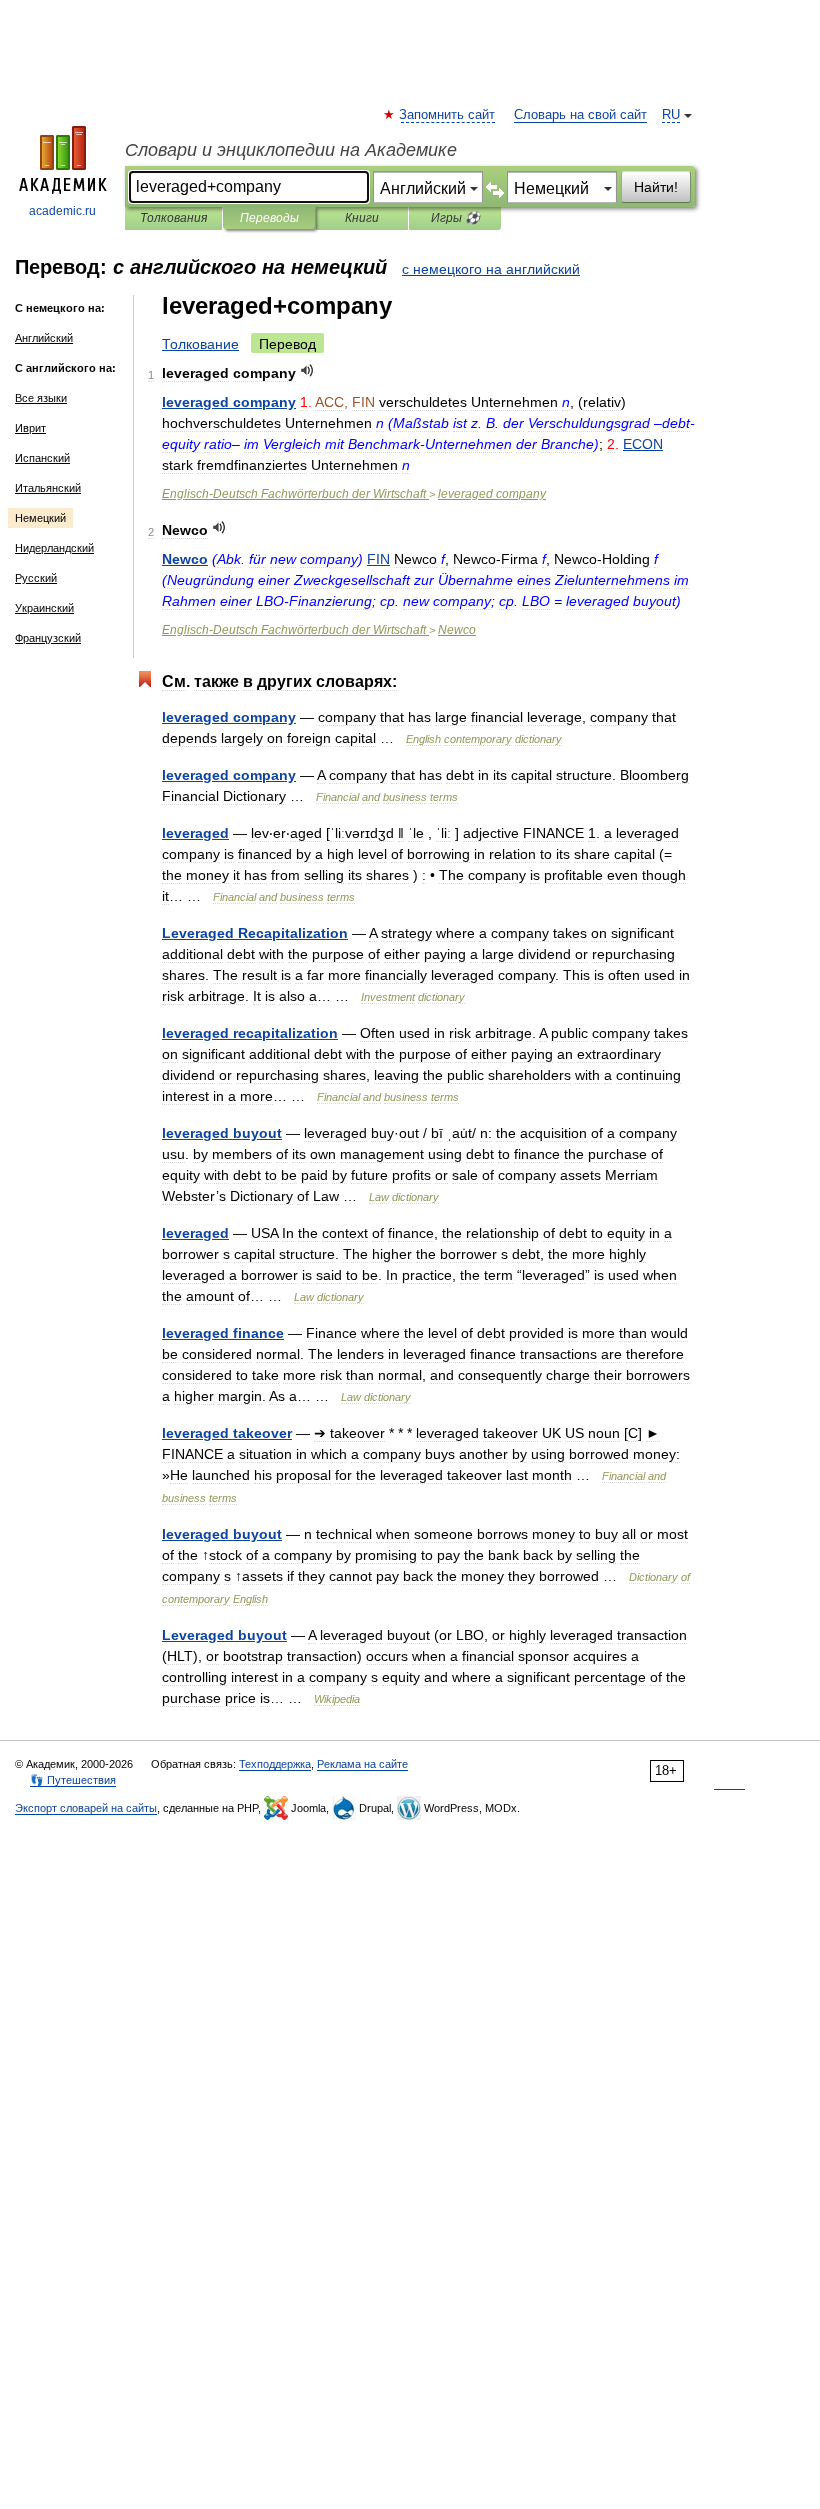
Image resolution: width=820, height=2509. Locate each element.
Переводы (269, 218)
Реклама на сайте (362, 1764)
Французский (48, 638)
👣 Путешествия (73, 1780)
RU (671, 115)
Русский (36, 578)
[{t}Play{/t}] (307, 370)
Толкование (200, 344)
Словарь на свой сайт (580, 115)
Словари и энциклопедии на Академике (291, 150)
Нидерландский (54, 548)
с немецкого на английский (491, 269)
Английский (44, 338)
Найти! (656, 187)
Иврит (30, 428)
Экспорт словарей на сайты (86, 1808)
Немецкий (40, 518)
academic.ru (62, 211)
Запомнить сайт (448, 115)
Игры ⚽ (455, 218)
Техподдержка (275, 1764)
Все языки (41, 398)
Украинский (44, 608)
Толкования (173, 218)
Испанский (42, 458)
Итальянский (48, 488)
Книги (362, 218)
